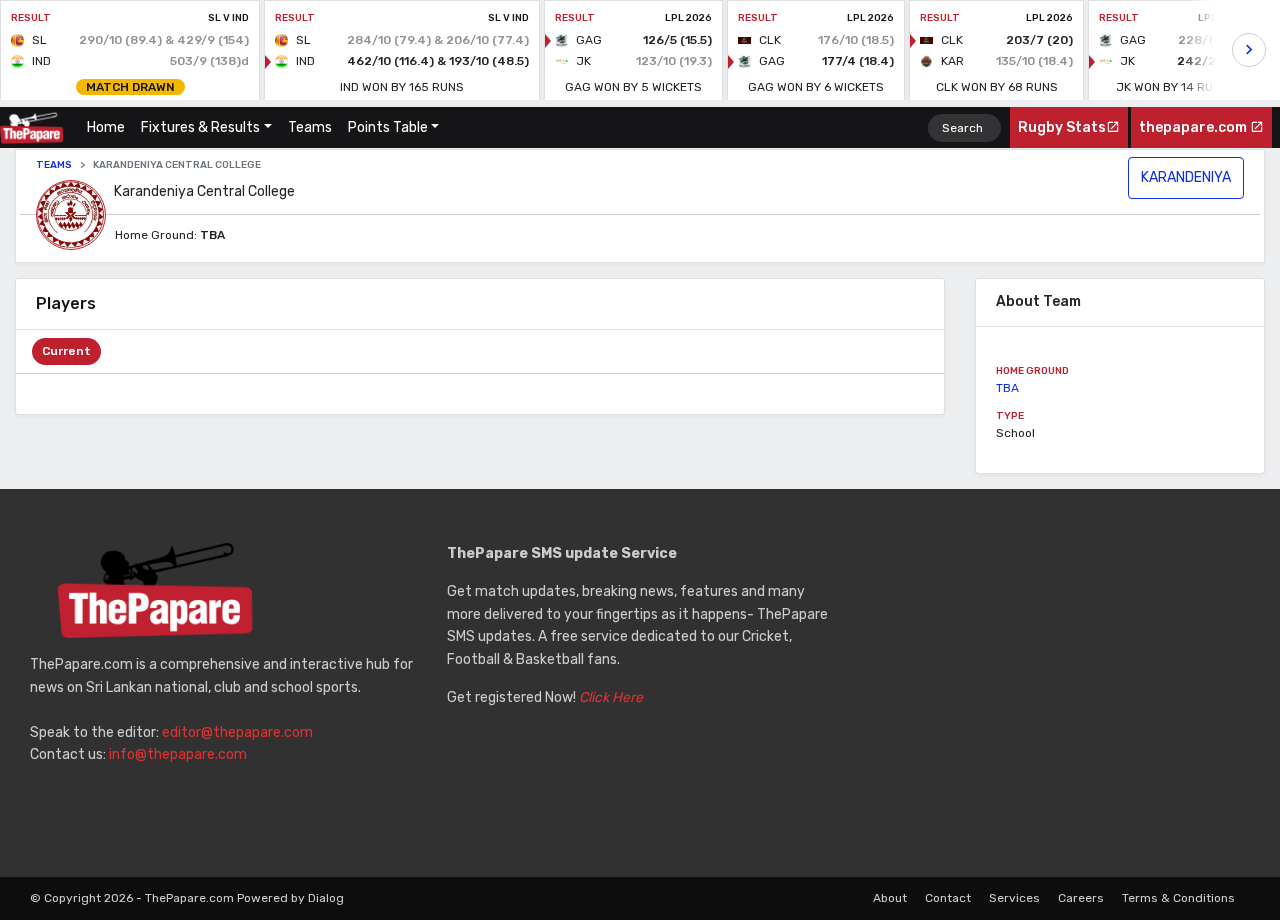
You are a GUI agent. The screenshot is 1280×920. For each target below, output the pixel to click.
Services (1014, 898)
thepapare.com (1194, 127)
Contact (948, 898)
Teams (310, 127)
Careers (1081, 898)
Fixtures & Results (200, 127)
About (890, 898)
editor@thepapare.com (237, 732)
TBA (1007, 388)
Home (110, 127)
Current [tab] (66, 351)
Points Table (388, 127)
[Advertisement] (1056, 683)
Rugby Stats (1062, 127)
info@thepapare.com (178, 754)
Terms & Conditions (1178, 898)
